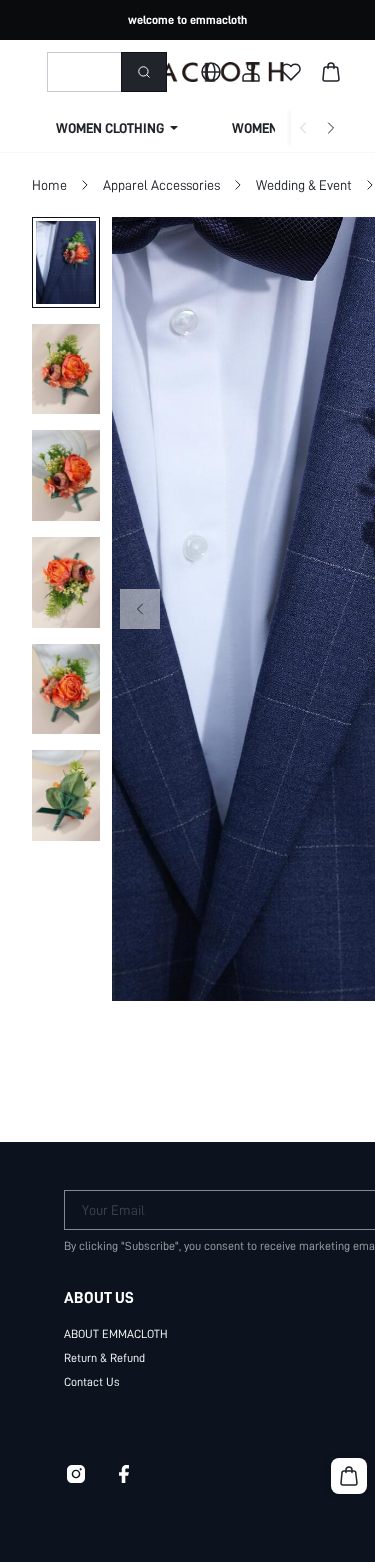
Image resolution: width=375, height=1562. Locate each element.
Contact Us (92, 1382)
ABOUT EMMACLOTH (116, 1334)
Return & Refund (104, 1358)
